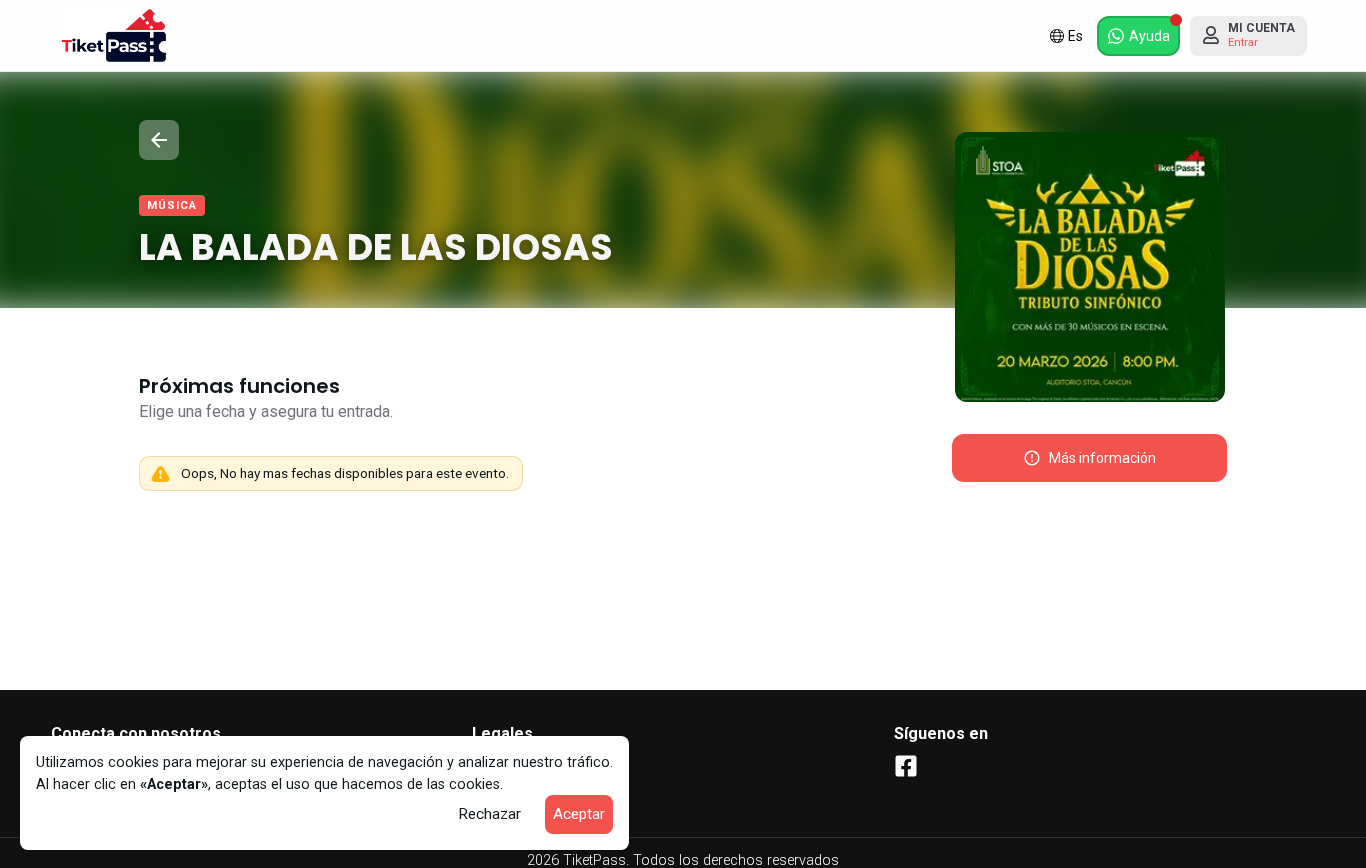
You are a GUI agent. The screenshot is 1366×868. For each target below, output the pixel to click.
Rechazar (489, 814)
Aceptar (579, 814)
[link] (114, 35)
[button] (1138, 36)
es (1075, 36)
